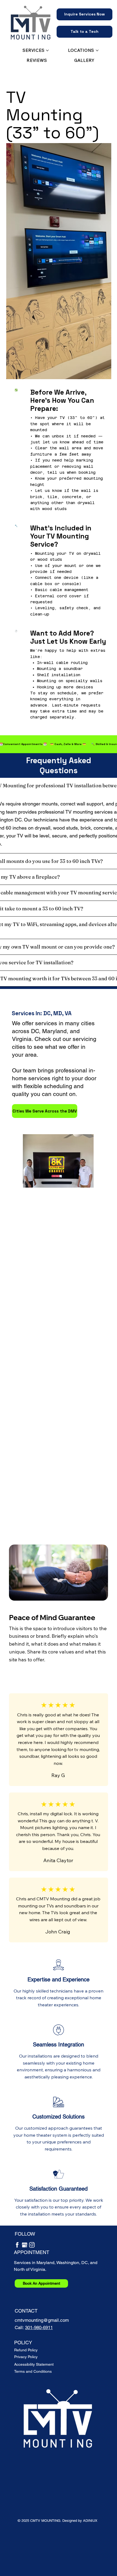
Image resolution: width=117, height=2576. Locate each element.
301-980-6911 (39, 2327)
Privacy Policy (26, 2357)
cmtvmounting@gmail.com (42, 2320)
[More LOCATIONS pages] (97, 50)
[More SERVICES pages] (47, 50)
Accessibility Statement (34, 2364)
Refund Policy (26, 2350)
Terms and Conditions (33, 2371)
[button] (84, 14)
